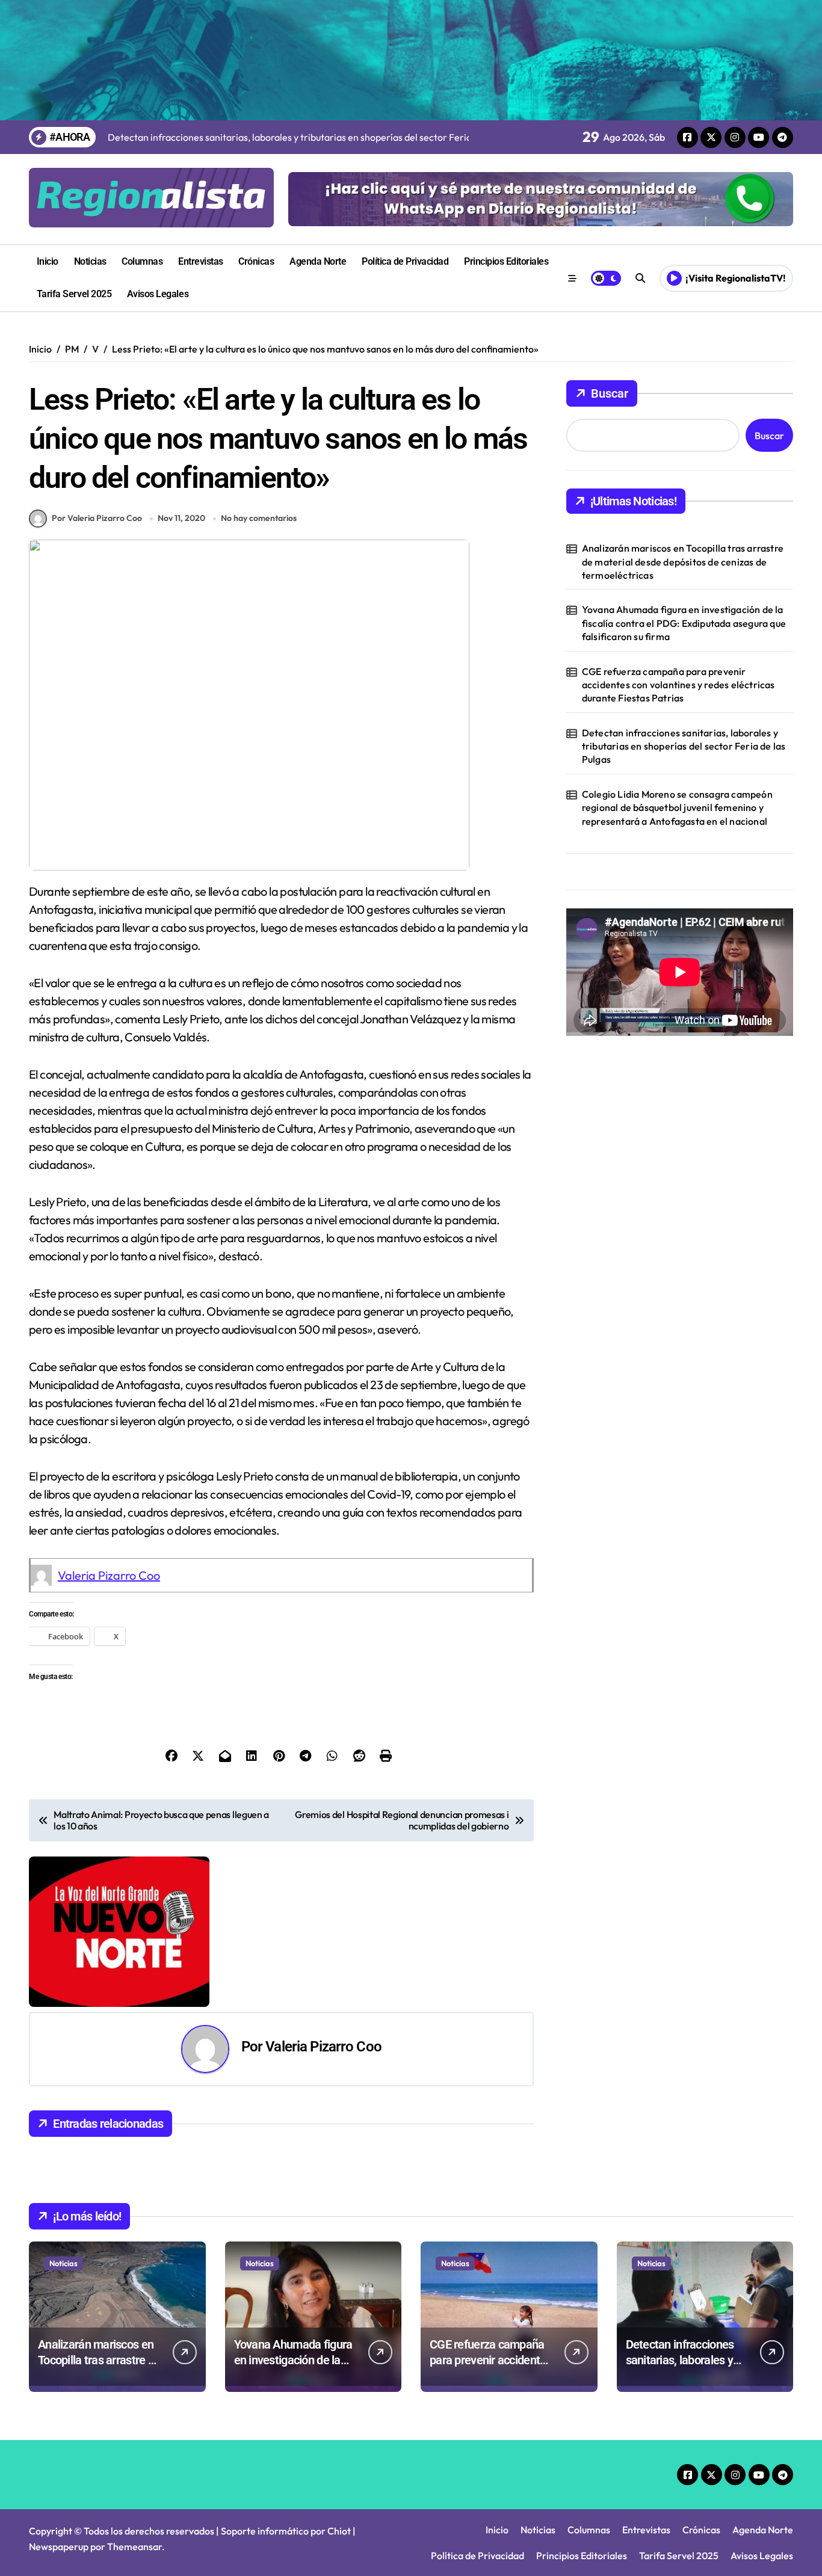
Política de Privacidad (405, 261)
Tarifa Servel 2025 (74, 294)
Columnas (142, 261)
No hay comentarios (259, 518)
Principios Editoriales (506, 261)
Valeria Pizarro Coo (109, 1575)
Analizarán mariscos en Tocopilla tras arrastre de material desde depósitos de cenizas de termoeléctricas (683, 562)
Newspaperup (59, 2547)
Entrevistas (201, 261)
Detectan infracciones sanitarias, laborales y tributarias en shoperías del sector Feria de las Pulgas (684, 746)
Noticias (90, 261)
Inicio (48, 261)
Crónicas (256, 261)
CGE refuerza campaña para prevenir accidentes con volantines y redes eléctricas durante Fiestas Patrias (678, 685)
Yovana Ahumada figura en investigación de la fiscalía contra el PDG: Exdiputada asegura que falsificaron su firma (684, 623)
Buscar (610, 393)
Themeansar (134, 2547)
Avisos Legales (158, 294)
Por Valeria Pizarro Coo (97, 518)
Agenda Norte (318, 261)
